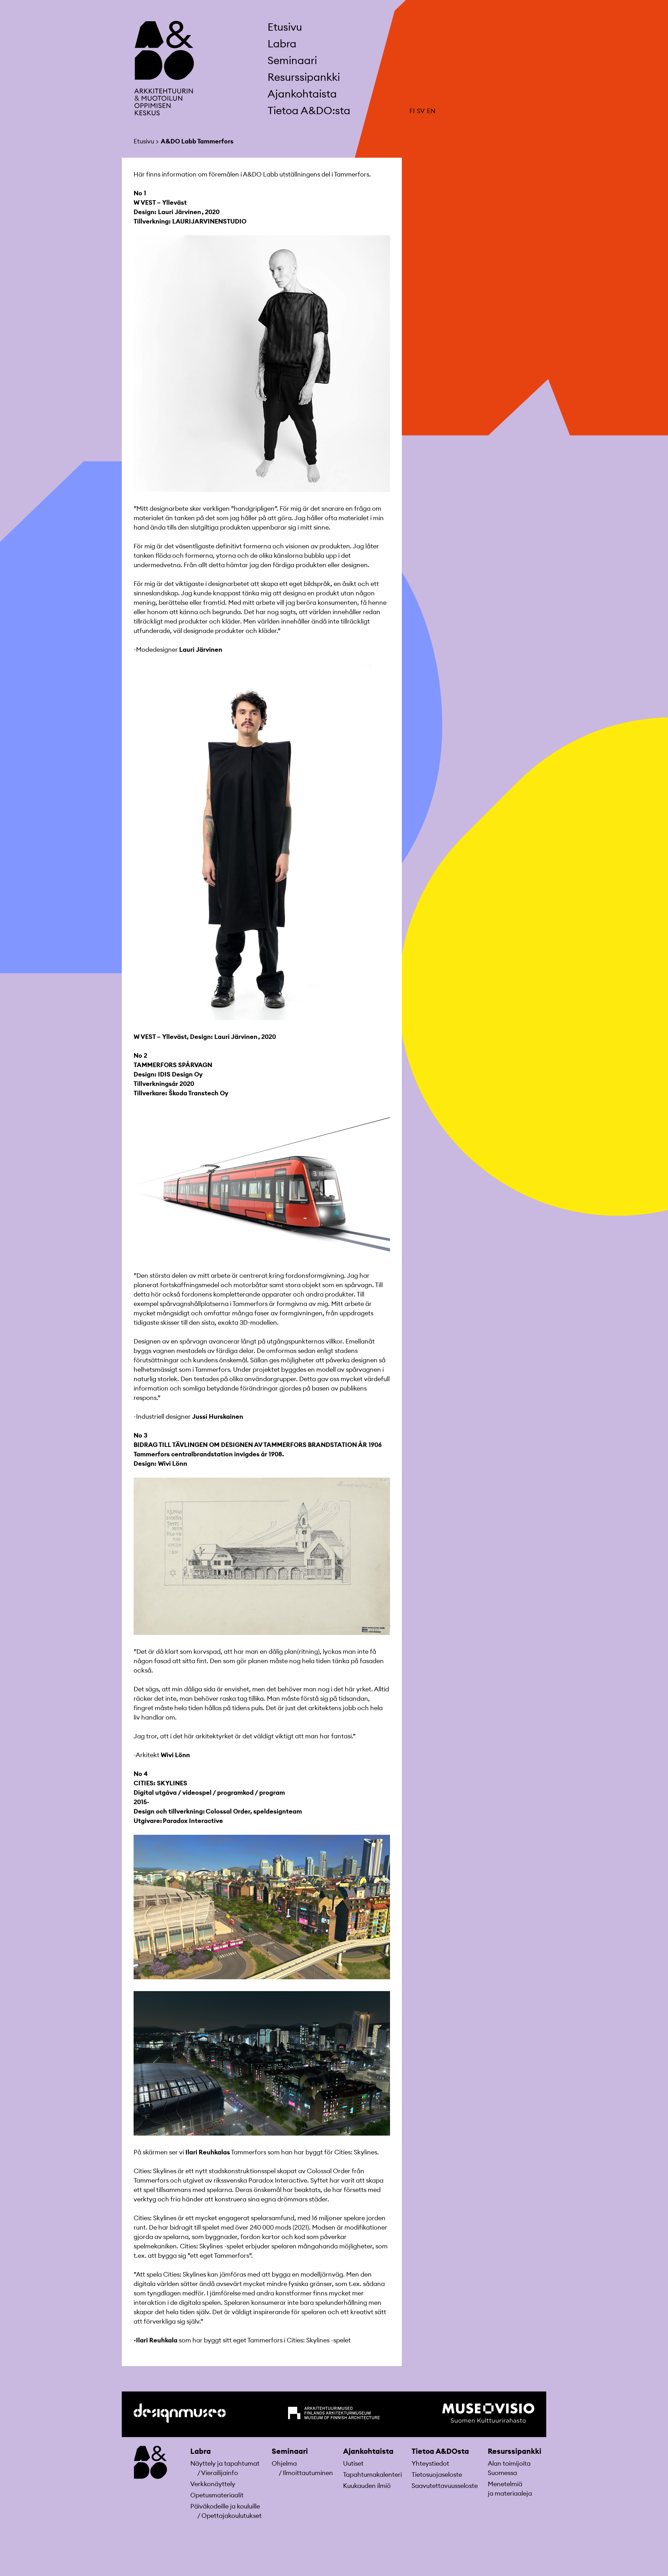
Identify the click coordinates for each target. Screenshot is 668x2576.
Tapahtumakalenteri (372, 2475)
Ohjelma (284, 2463)
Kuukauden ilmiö (367, 2486)
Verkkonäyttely (213, 2484)
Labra (201, 2451)
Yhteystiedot (430, 2463)
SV (421, 111)
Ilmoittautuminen (308, 2473)
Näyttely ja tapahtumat (225, 2463)
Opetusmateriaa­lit (217, 2495)
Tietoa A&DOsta (440, 2451)
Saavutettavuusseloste (445, 2486)
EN (431, 111)
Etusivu (285, 27)
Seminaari (290, 2451)
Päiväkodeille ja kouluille (225, 2506)
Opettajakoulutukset (232, 2516)
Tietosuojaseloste (437, 2475)
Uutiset (353, 2463)
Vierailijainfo (220, 2473)
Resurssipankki (515, 2451)
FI (412, 111)
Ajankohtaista (368, 2451)
